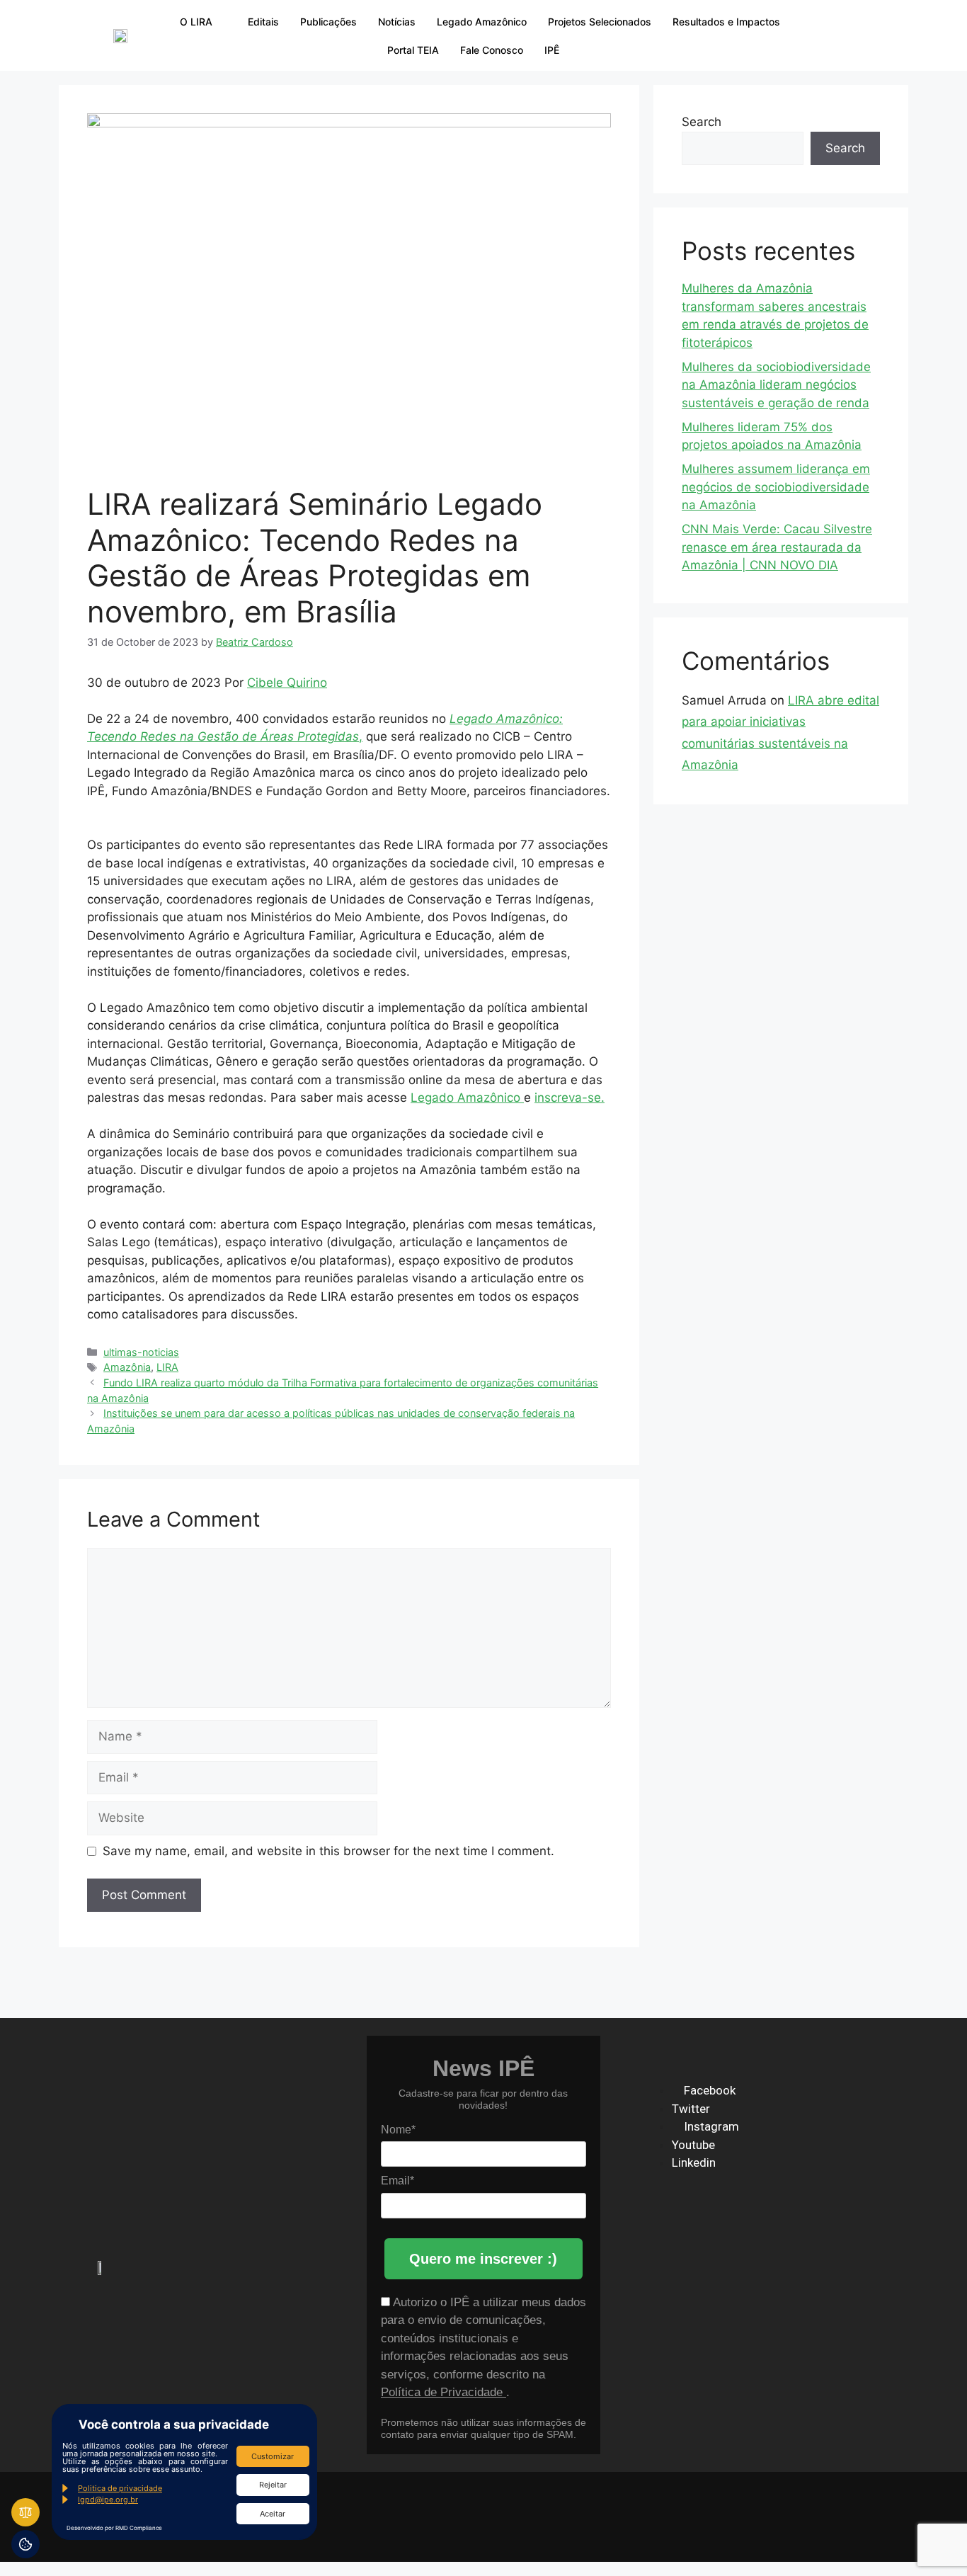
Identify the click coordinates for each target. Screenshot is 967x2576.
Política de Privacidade (444, 2392)
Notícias (397, 22)
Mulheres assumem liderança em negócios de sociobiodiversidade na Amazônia (776, 487)
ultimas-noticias (141, 1352)
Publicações (328, 22)
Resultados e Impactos (726, 22)
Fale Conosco (492, 50)
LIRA (167, 1367)
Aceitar (273, 2514)
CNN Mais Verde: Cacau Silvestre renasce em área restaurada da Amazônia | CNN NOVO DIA (777, 547)
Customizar (273, 2456)
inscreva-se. (570, 1098)
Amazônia (127, 1367)
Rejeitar (273, 2485)
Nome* (398, 2130)
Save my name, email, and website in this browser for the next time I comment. (328, 1851)
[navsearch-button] (818, 35)
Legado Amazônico (482, 22)
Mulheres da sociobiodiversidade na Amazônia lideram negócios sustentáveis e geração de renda (776, 385)
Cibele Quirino (287, 683)
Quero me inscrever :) (483, 2259)
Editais (263, 22)
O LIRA (196, 22)
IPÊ (552, 50)
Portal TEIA (413, 50)
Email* (397, 2181)
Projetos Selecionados (600, 22)
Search (702, 122)
